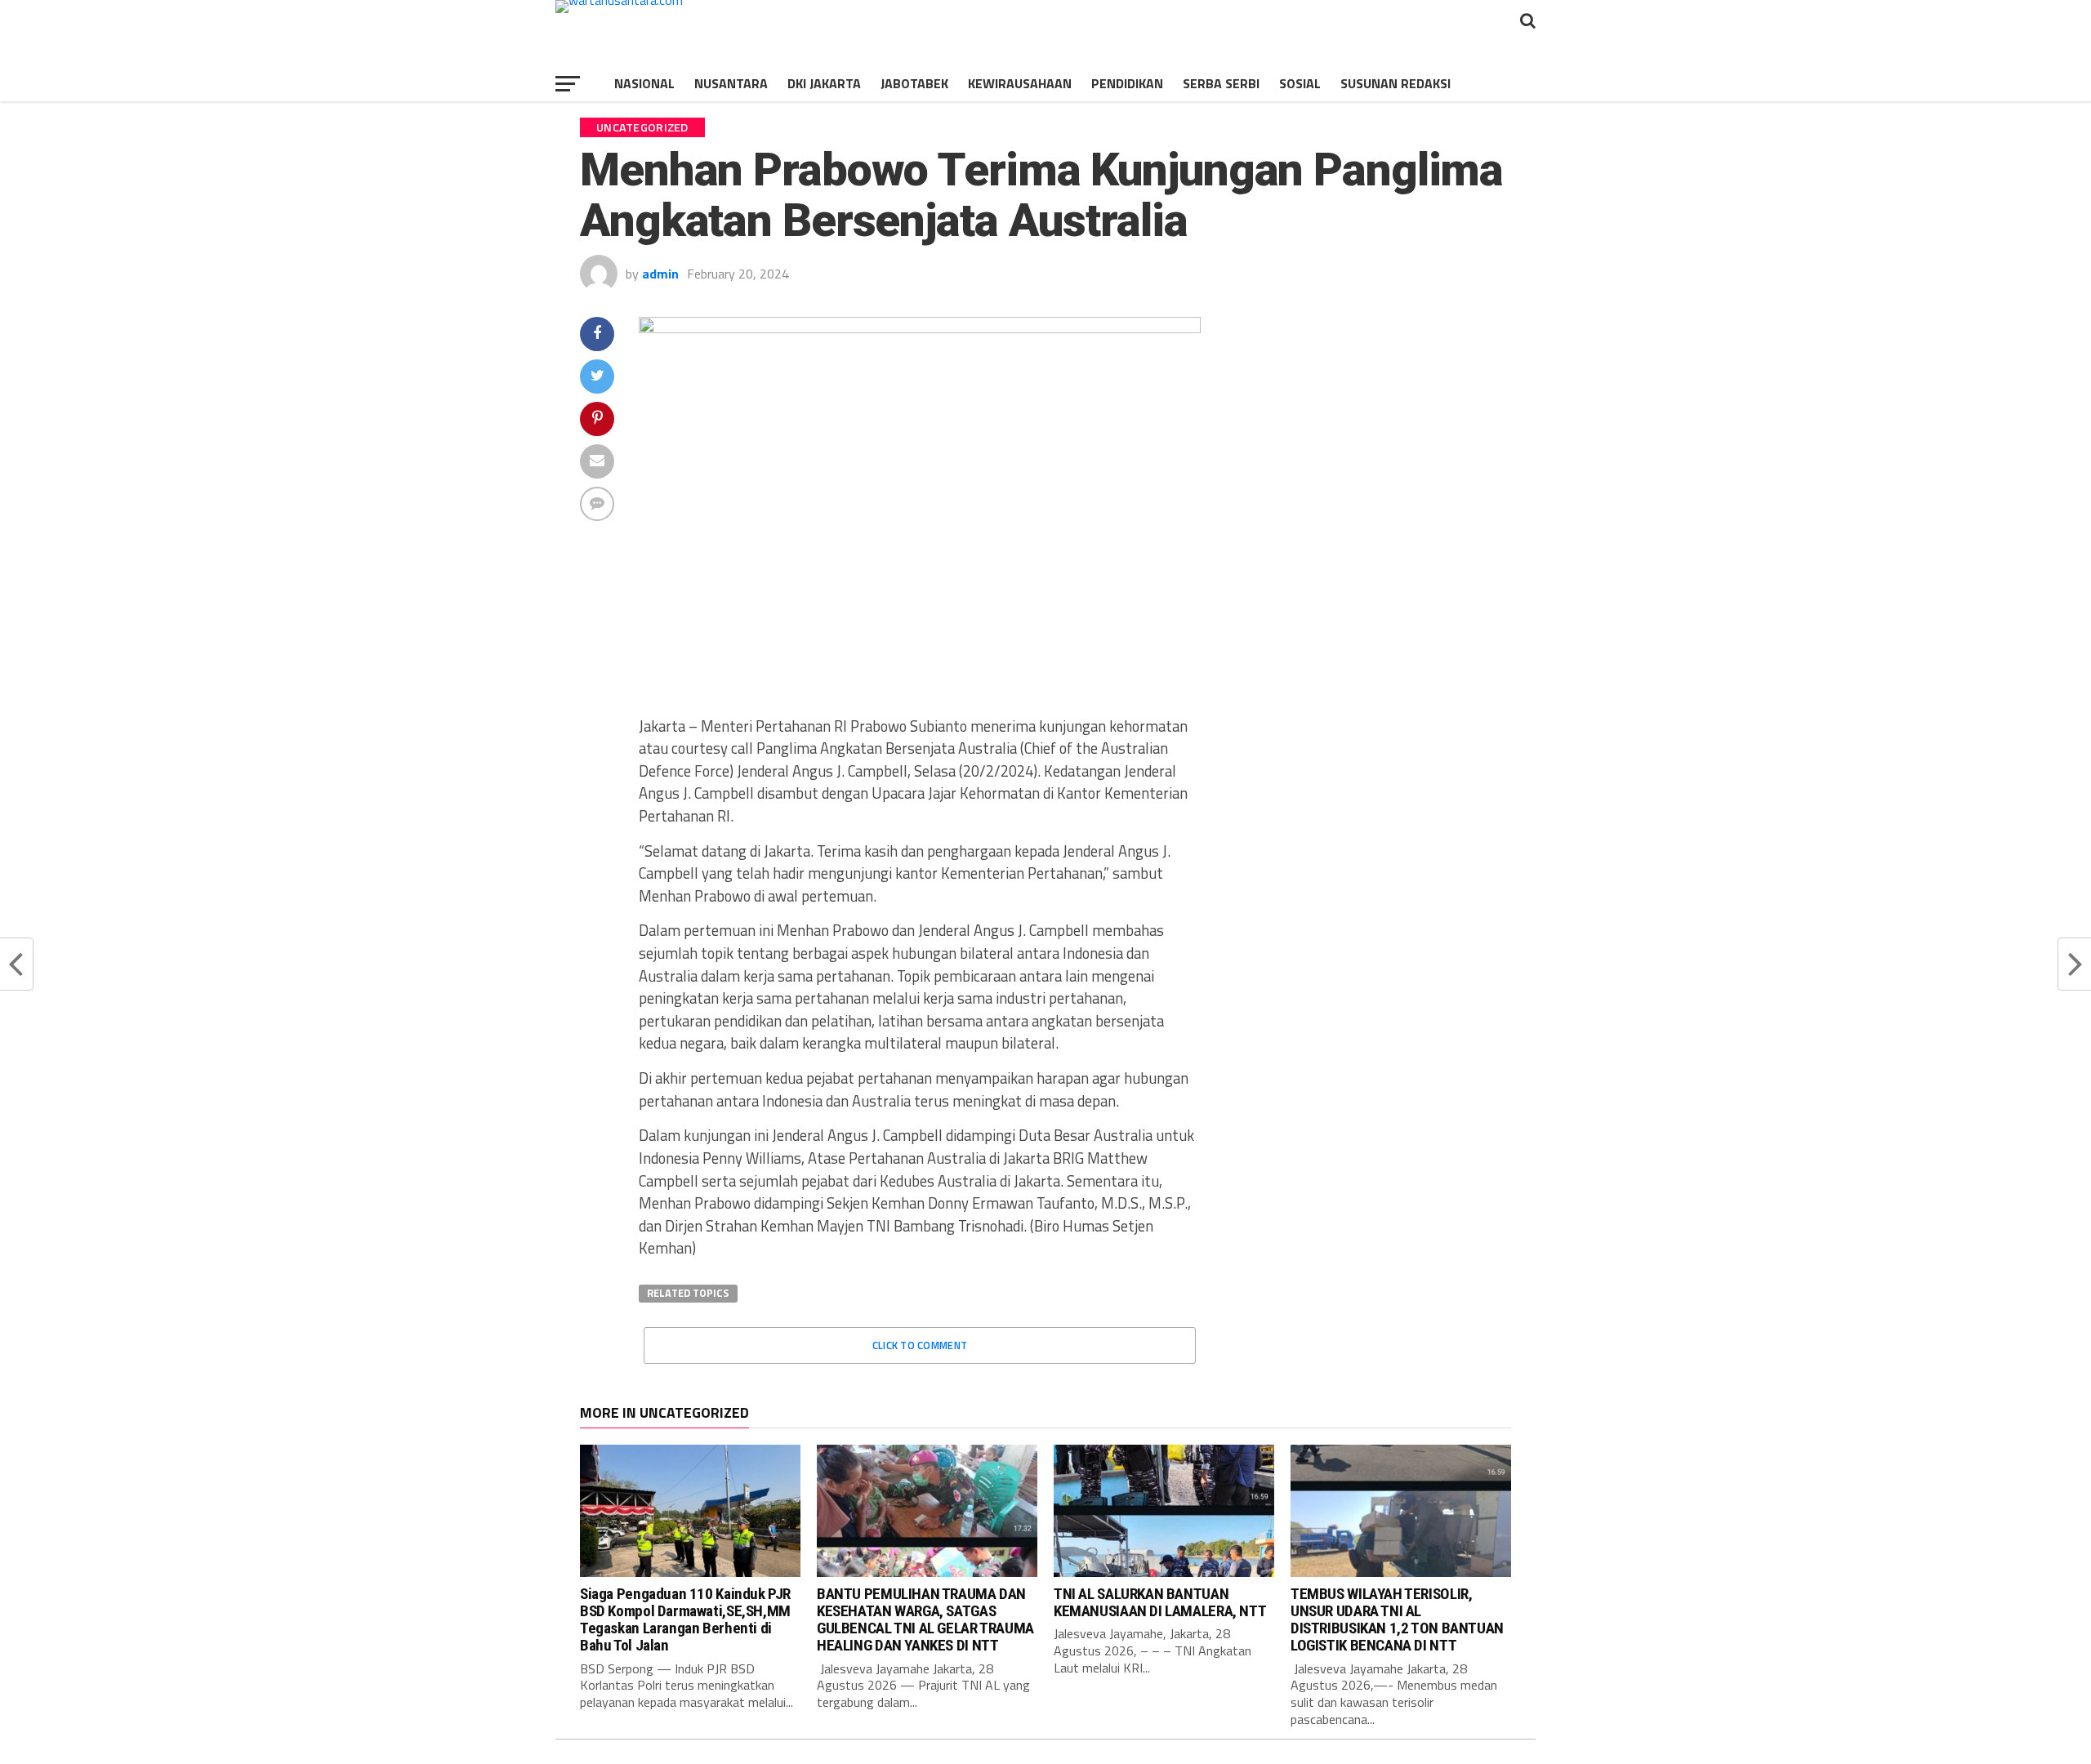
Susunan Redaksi (1395, 83)
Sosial (1300, 83)
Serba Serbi (1221, 83)
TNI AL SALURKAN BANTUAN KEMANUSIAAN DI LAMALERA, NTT (1160, 1602)
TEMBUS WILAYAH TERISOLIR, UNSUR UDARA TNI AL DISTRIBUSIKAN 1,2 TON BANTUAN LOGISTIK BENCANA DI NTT (1397, 1619)
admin (660, 274)
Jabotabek (914, 83)
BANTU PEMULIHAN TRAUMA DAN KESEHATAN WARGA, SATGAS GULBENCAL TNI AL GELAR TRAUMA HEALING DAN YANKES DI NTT (925, 1619)
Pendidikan (1127, 83)
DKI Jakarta (824, 83)
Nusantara (731, 83)
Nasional (644, 83)
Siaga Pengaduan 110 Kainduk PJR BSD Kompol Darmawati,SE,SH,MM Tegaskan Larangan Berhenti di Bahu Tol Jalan (685, 1619)
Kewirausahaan (1020, 83)
